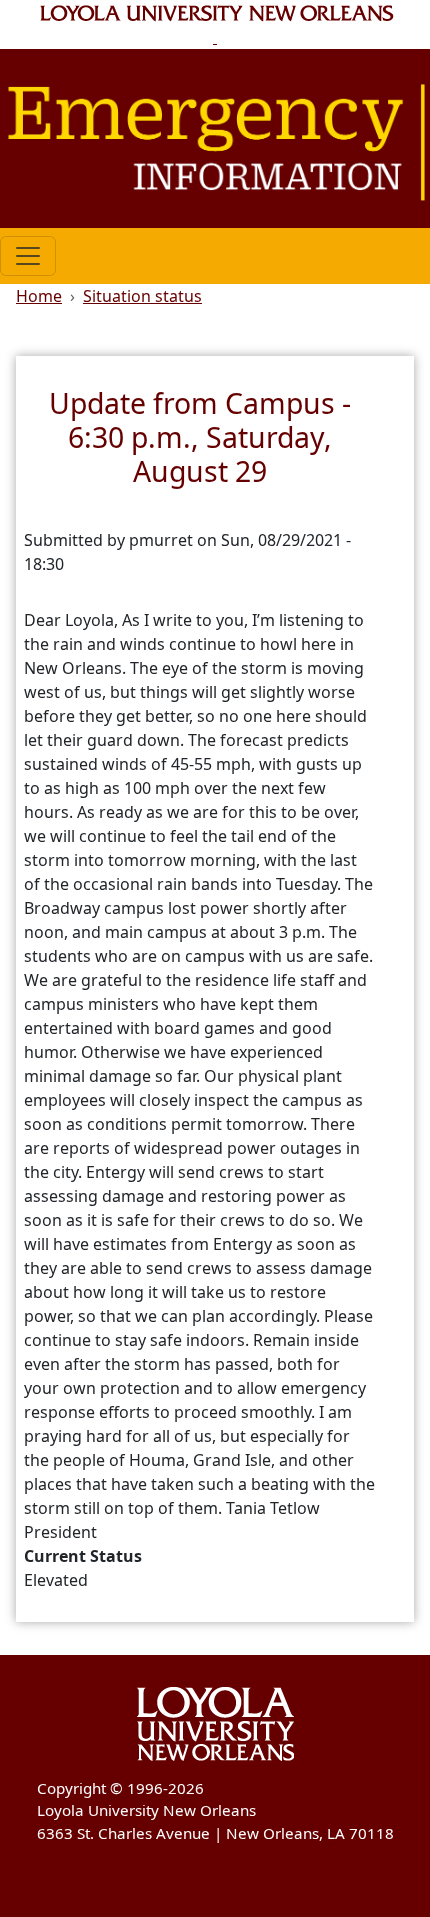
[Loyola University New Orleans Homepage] (215, 24)
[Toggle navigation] (28, 256)
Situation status (142, 296)
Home (39, 296)
